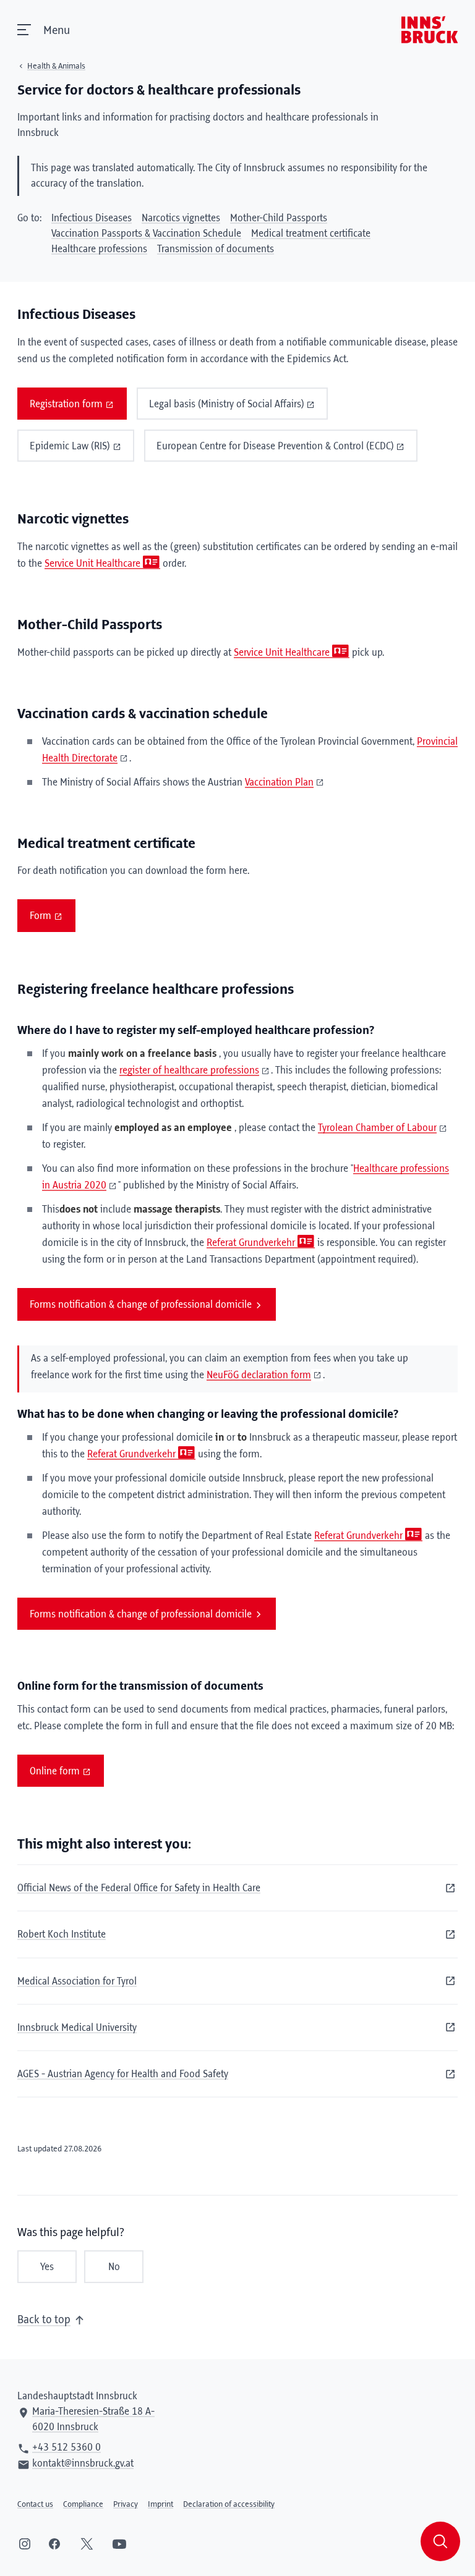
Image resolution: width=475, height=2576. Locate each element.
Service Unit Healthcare (92, 564)
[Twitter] (87, 2544)
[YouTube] (119, 2544)
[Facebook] (54, 2544)
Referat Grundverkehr (251, 1243)
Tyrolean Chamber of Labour (377, 1128)
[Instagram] (25, 2544)
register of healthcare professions (189, 1070)
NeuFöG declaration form (259, 1375)
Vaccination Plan (279, 782)
